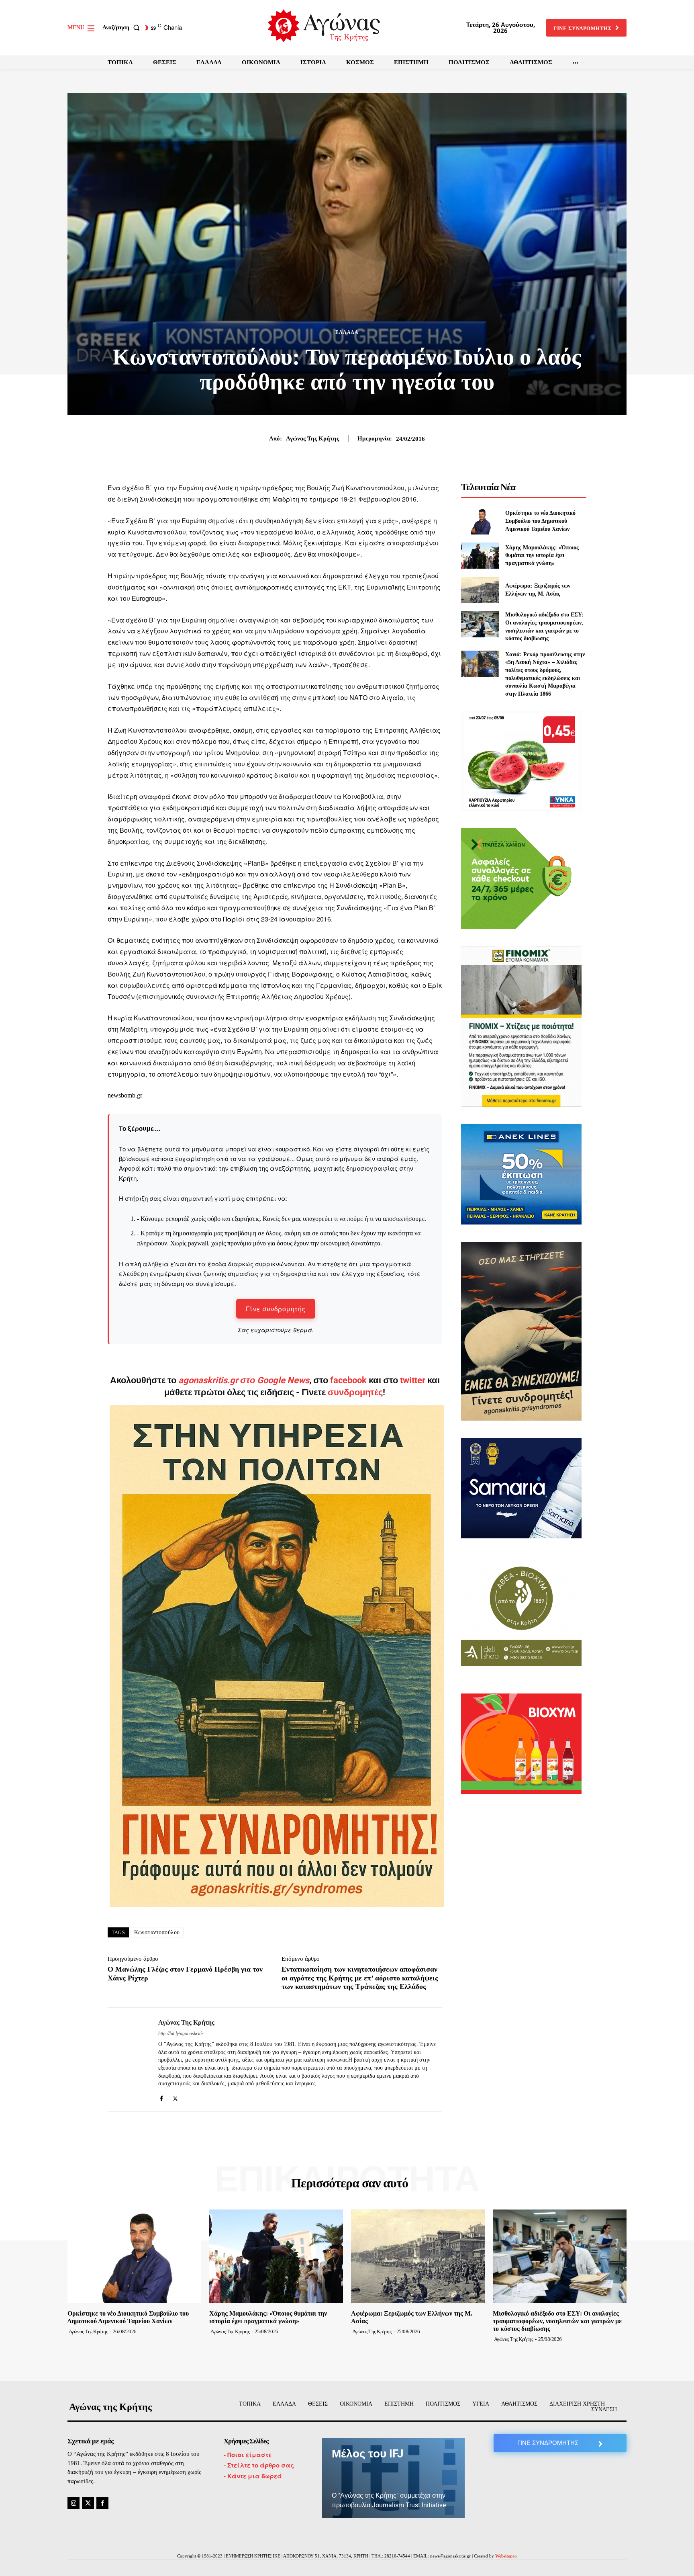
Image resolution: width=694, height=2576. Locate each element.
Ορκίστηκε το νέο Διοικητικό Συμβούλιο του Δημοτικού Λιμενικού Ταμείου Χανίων (540, 521)
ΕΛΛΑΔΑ (347, 332)
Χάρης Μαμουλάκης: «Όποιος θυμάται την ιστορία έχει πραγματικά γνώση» (542, 555)
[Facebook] (161, 2096)
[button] (123, 28)
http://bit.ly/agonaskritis (181, 2033)
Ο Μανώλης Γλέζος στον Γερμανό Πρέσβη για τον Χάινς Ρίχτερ (185, 1974)
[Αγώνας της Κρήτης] (127, 2060)
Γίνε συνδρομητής (276, 1309)
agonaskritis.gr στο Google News (244, 1380)
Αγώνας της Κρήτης (312, 438)
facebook (349, 1380)
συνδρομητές (355, 1392)
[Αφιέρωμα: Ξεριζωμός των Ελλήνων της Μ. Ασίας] (480, 590)
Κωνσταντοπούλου (157, 1932)
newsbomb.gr (125, 1095)
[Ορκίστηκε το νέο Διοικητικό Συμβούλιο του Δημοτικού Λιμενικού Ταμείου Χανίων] (480, 521)
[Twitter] (175, 2096)
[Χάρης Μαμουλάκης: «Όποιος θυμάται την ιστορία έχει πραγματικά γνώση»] (480, 556)
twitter (413, 1380)
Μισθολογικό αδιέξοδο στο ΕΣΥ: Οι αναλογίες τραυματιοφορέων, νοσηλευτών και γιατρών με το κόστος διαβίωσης (557, 2321)
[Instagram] (73, 2503)
